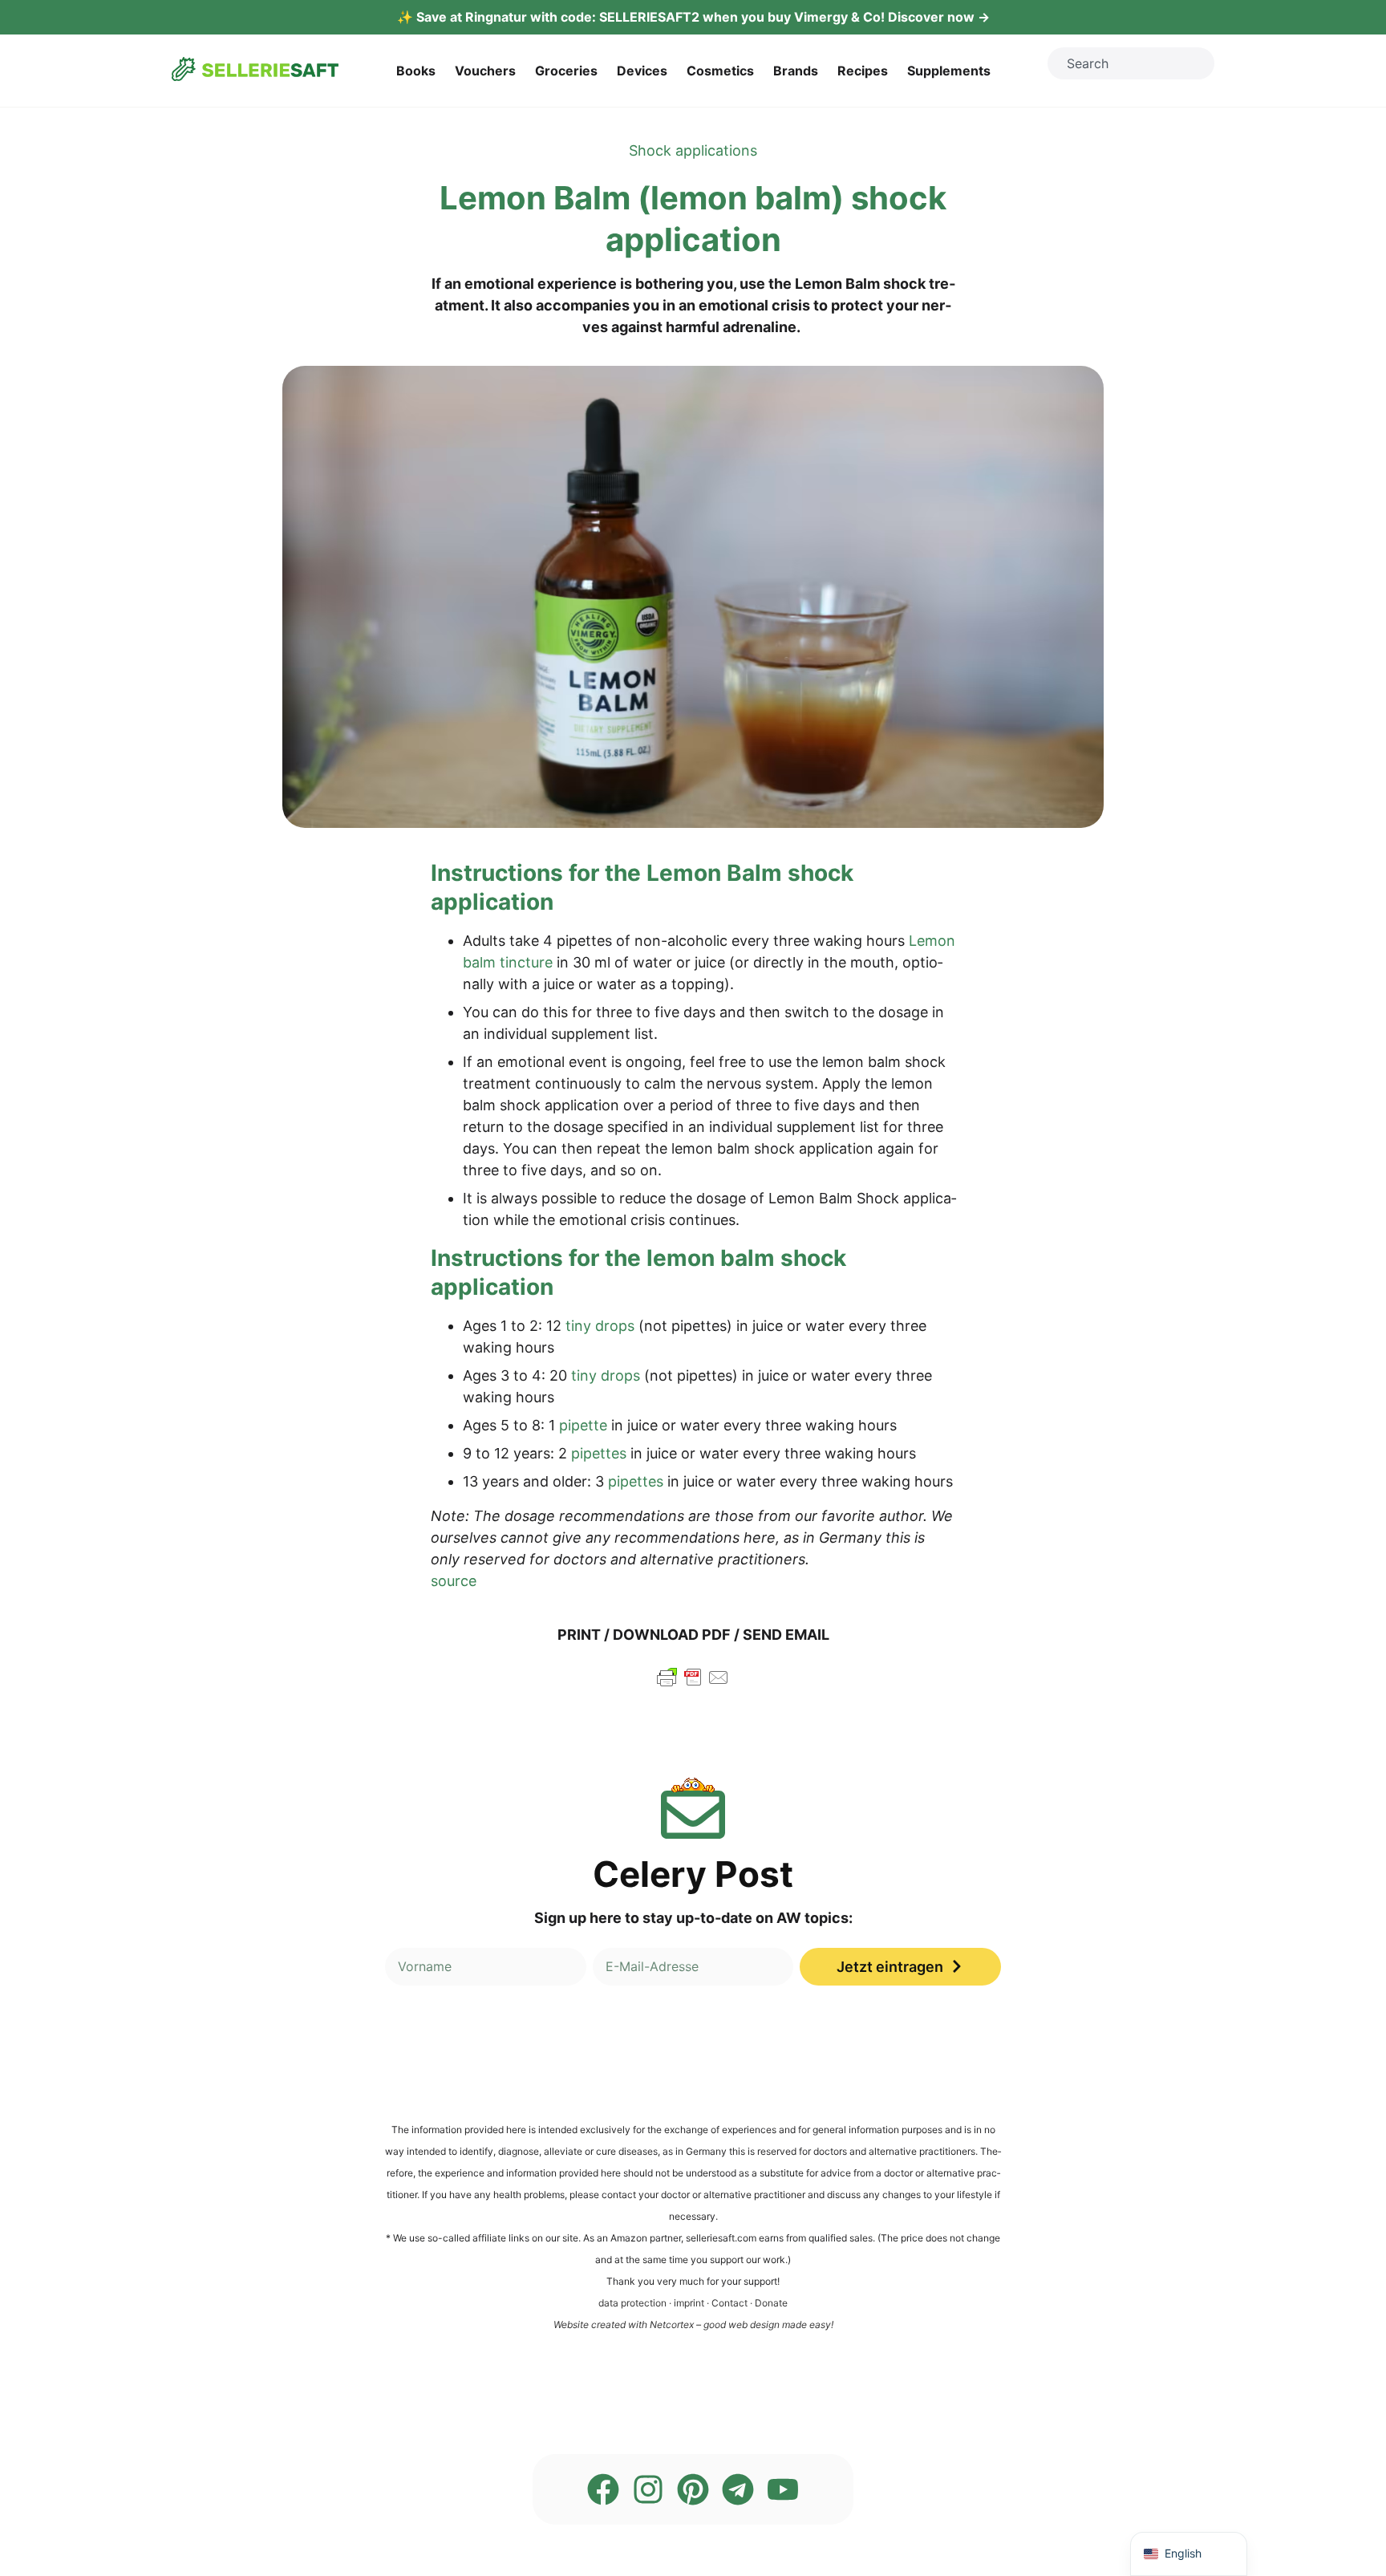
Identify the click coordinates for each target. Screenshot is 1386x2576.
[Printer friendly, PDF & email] (693, 1684)
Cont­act (729, 2303)
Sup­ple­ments (949, 71)
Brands (796, 71)
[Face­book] (603, 2489)
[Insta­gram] (648, 2489)
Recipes (863, 71)
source (454, 1581)
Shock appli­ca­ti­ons (693, 150)
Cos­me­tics (720, 71)
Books (416, 71)
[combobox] (1131, 63)
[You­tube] (783, 2489)
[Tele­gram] (738, 2489)
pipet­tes (599, 1453)
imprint (689, 2303)
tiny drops (600, 1326)
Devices (642, 71)
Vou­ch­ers (485, 71)
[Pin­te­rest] (693, 2489)
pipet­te (583, 1425)
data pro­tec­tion (632, 2303)
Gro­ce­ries (566, 71)
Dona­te (771, 2303)
